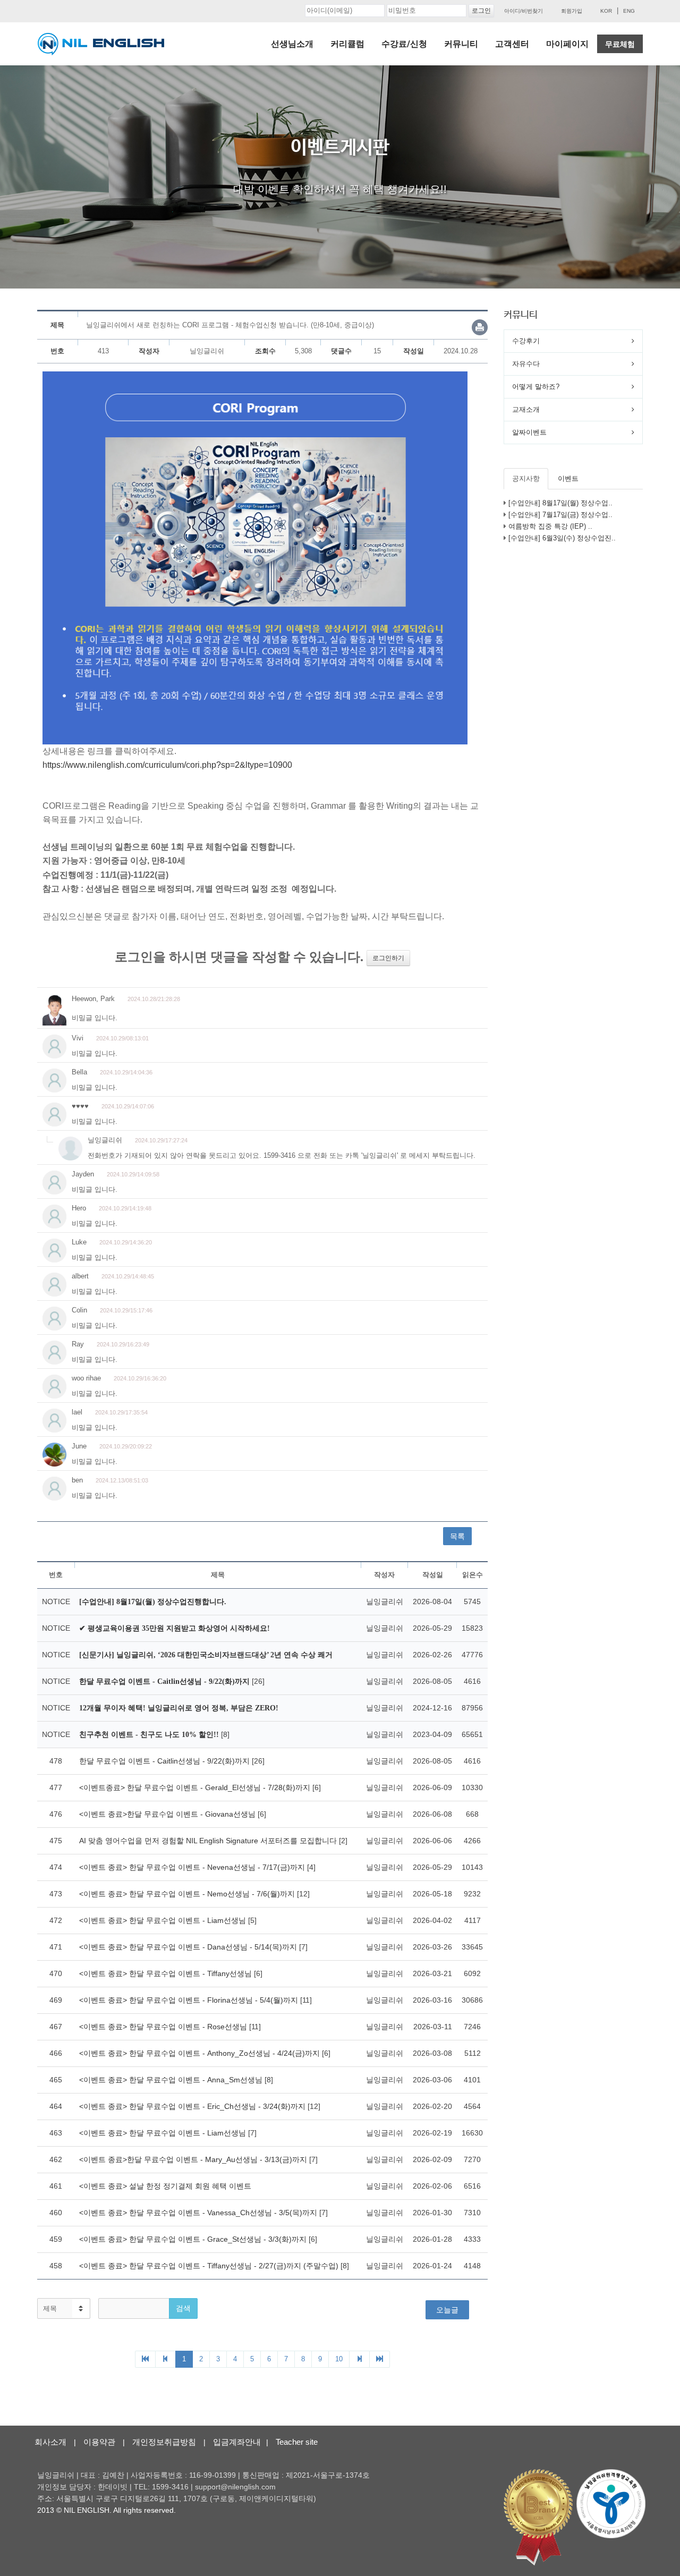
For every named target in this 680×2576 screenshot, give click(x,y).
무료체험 (620, 44)
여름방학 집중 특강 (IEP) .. (550, 526)
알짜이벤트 (529, 432)
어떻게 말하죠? (536, 387)
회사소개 (50, 2442)
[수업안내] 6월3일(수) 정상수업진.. (562, 538)
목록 (457, 1536)
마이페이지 (567, 44)
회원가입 (572, 11)
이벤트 (568, 478)
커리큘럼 (347, 44)
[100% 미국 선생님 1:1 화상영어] (101, 44)
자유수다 (526, 364)
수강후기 (526, 341)
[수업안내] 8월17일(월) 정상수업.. (560, 503)
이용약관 (99, 2442)
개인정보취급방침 (164, 2442)
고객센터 (512, 44)
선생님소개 (292, 44)
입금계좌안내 (237, 2442)
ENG (629, 11)
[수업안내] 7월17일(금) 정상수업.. (560, 515)
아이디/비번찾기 (524, 11)
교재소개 (526, 409)
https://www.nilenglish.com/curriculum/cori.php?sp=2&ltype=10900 (167, 765)
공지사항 (526, 478)
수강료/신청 (404, 44)
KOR (606, 11)
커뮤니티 (461, 44)
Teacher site (297, 2442)
